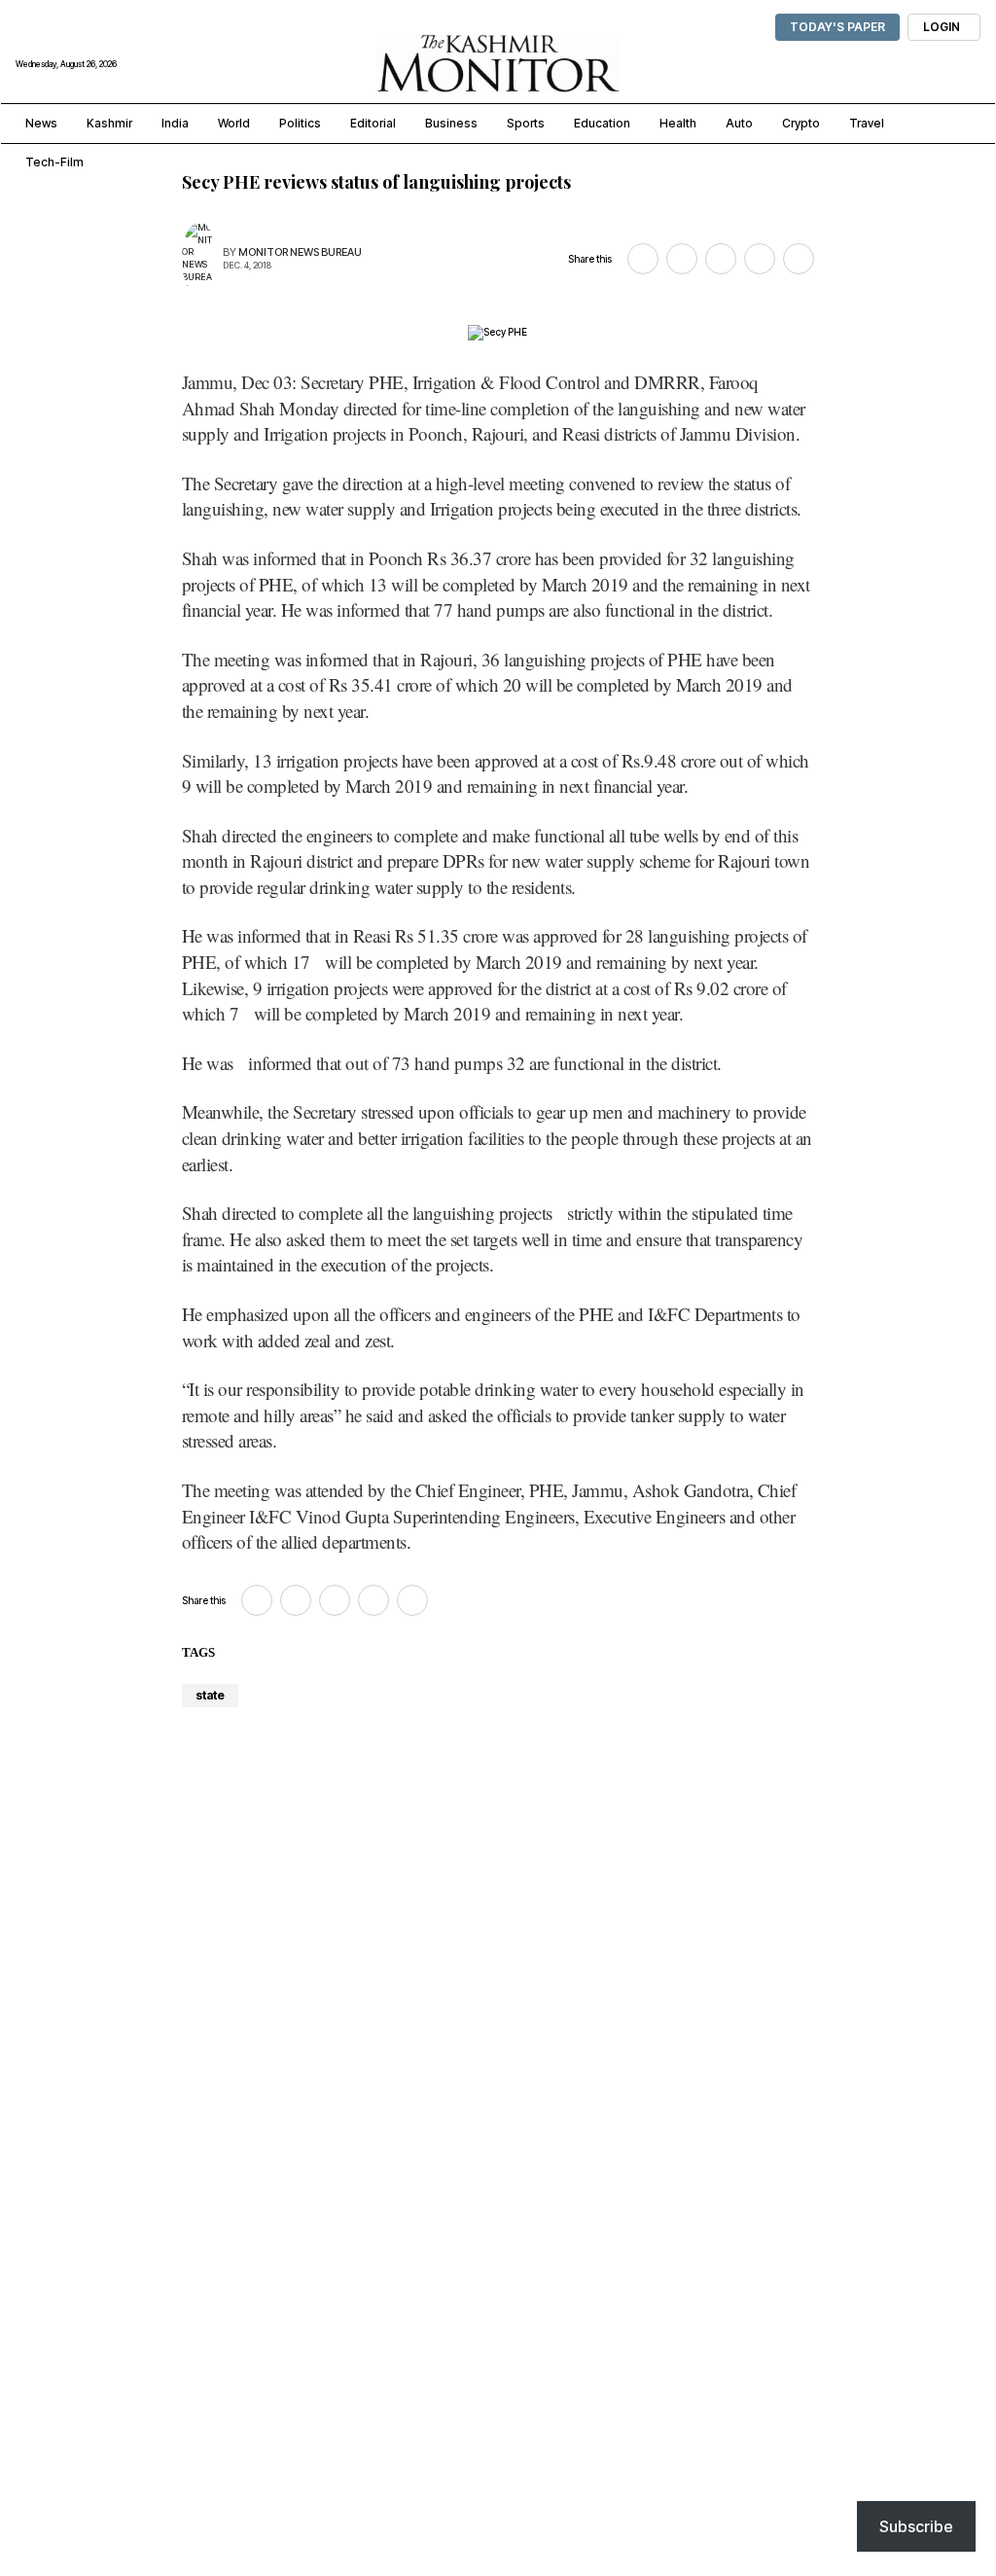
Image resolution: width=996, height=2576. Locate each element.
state (210, 1695)
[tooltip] (643, 259)
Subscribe (916, 2526)
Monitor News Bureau (300, 252)
